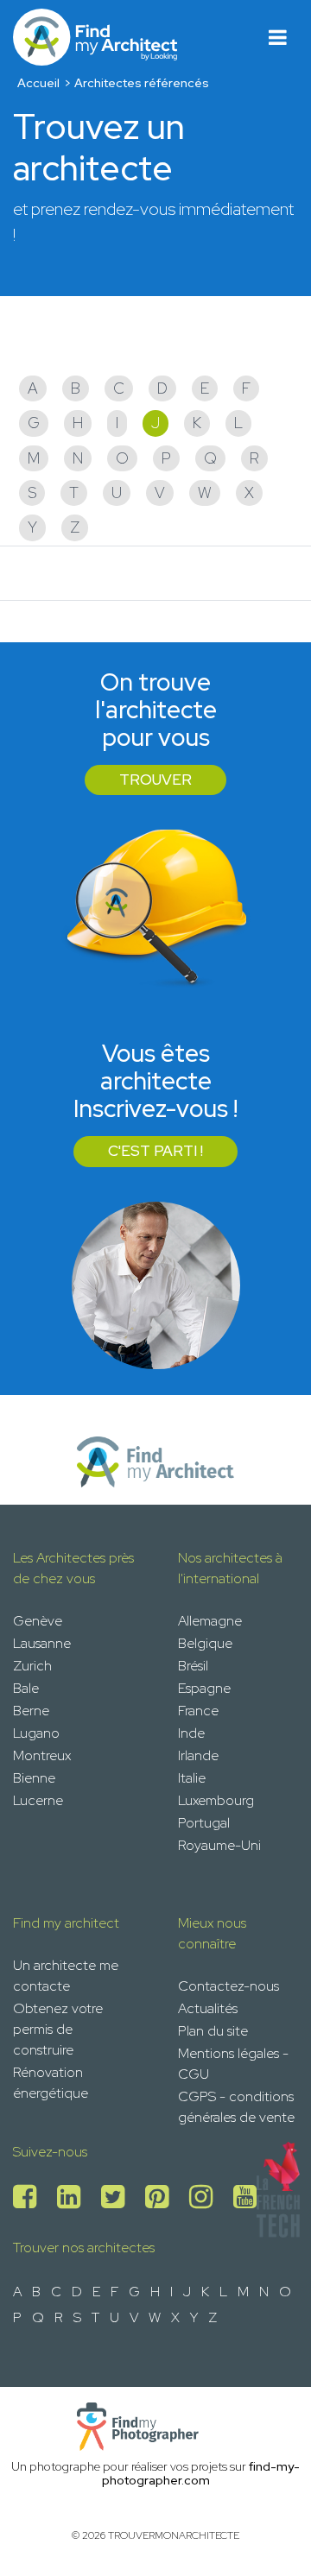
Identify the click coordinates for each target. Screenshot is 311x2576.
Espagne (204, 1688)
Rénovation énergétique (51, 2083)
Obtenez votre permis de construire (58, 2029)
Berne (31, 1711)
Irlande (198, 1755)
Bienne (34, 1778)
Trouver (155, 780)
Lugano (36, 1733)
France (198, 1711)
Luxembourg (216, 1800)
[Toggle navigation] (278, 38)
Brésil (193, 1666)
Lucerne (38, 1800)
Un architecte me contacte (66, 1976)
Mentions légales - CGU (233, 2064)
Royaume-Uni (219, 1845)
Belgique (205, 1643)
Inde (191, 1733)
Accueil (38, 83)
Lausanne (42, 1643)
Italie (192, 1778)
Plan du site (213, 2031)
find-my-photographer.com (201, 2474)
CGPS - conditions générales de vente (236, 2107)
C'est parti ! (155, 1151)
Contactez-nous (228, 1986)
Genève (38, 1621)
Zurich (32, 1666)
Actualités (208, 2008)
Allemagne (210, 1621)
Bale (26, 1688)
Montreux (42, 1755)
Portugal (204, 1823)
